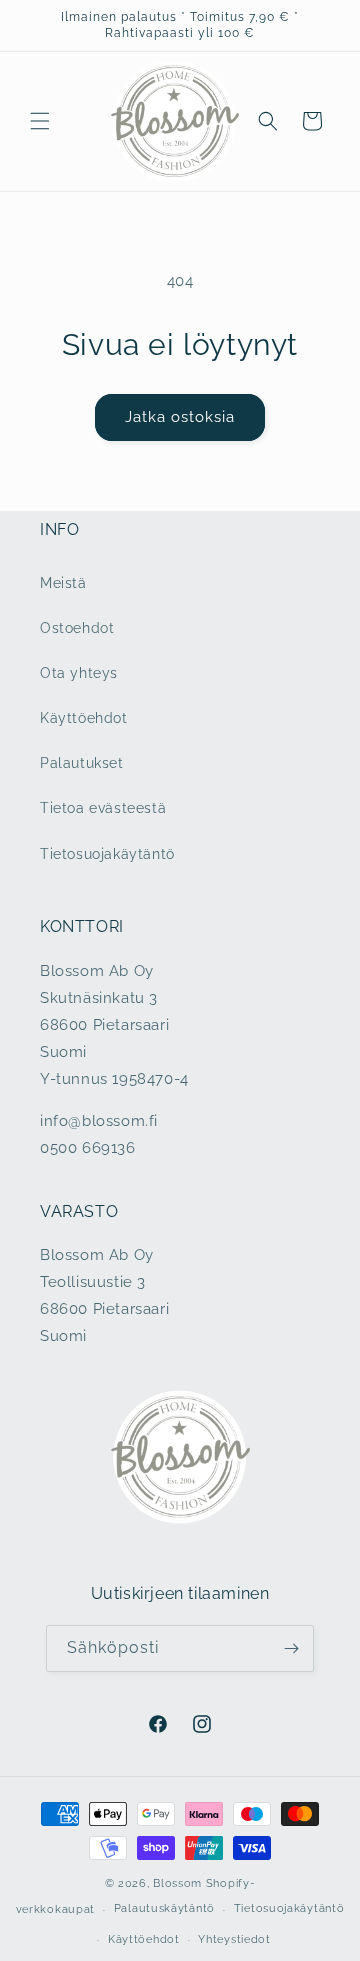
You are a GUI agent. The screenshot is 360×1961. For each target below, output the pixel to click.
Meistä (63, 583)
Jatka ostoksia (180, 417)
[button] (40, 121)
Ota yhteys (79, 673)
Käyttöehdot (84, 718)
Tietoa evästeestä (103, 808)
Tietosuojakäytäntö (107, 854)
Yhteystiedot (234, 1939)
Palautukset (82, 763)
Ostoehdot (77, 628)
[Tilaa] (291, 1648)
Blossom (177, 1883)
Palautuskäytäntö (164, 1908)
